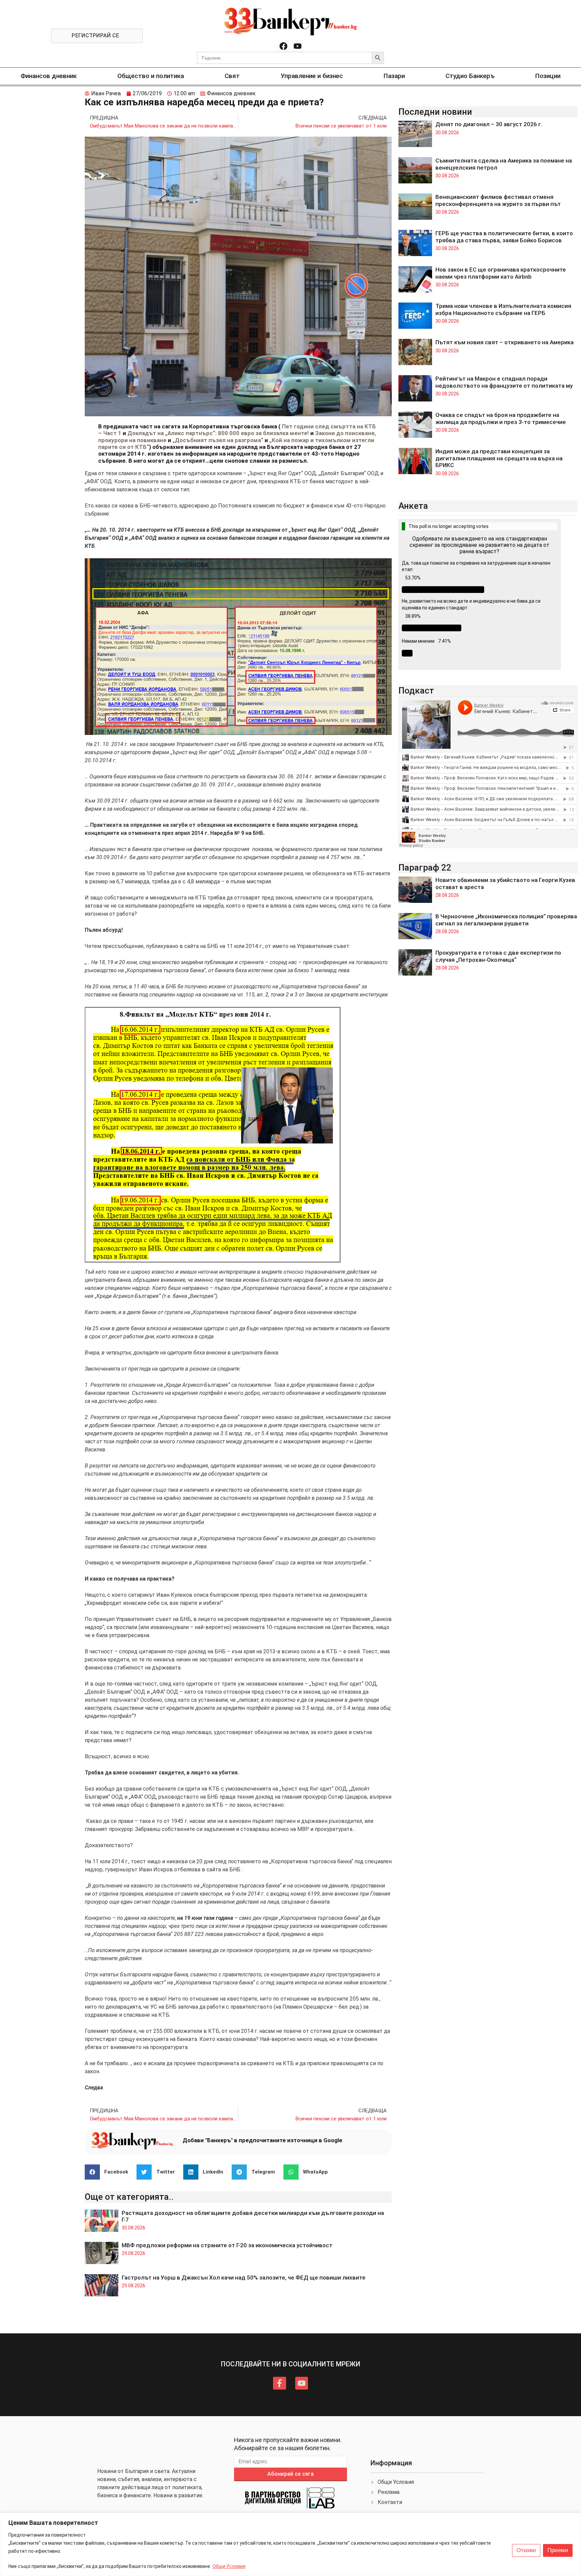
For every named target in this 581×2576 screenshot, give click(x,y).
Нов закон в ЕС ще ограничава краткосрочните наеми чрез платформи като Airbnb (501, 273)
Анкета (413, 506)
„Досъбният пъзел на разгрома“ (218, 440)
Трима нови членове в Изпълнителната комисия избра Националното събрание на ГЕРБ (503, 309)
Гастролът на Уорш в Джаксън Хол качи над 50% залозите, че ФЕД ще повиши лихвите (244, 2278)
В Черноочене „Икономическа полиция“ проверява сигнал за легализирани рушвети (506, 920)
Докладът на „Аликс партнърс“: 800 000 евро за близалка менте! (218, 433)
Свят (232, 76)
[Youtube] (298, 46)
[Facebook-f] (279, 2383)
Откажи (526, 2550)
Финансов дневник (49, 76)
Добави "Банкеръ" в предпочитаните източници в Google (262, 2140)
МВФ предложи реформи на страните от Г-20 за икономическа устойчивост (227, 2245)
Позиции (548, 76)
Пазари (394, 76)
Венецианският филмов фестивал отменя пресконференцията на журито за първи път (498, 200)
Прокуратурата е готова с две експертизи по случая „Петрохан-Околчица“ (498, 956)
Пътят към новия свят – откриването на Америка (505, 342)
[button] (109, 2172)
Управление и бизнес (312, 76)
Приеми (558, 2550)
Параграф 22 (425, 868)
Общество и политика (151, 76)
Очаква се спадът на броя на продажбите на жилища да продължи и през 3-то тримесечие (501, 418)
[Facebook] (283, 46)
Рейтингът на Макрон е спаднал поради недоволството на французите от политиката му (504, 382)
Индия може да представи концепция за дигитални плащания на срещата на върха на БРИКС (499, 458)
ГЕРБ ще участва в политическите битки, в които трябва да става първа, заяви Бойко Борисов (504, 237)
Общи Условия (229, 2566)
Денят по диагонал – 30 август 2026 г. (489, 124)
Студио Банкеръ (470, 76)
